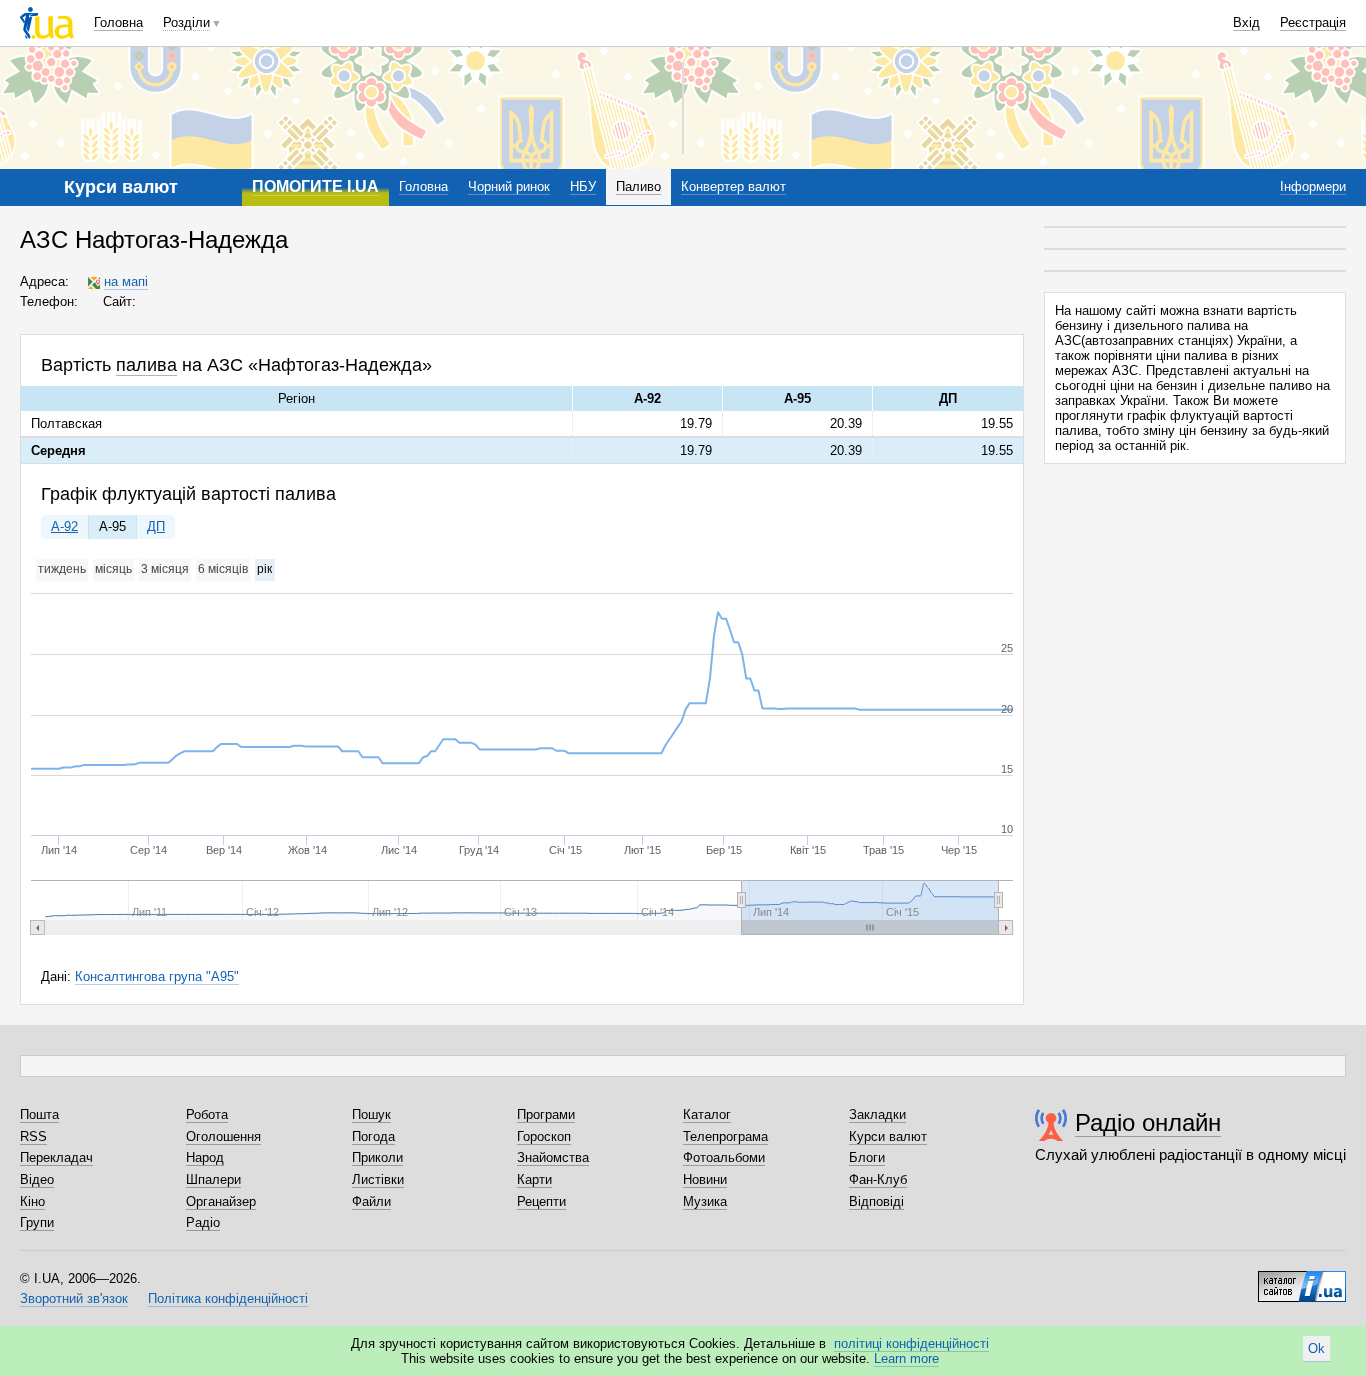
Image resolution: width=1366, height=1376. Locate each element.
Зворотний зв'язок (74, 1298)
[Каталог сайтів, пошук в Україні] (1302, 1279)
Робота (207, 1114)
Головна (118, 22)
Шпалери (213, 1179)
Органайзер (221, 1201)
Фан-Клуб (878, 1179)
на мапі (126, 281)
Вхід (1246, 22)
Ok (1316, 1348)
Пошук (371, 1114)
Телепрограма (725, 1136)
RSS (33, 1136)
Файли (371, 1201)
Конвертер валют (733, 186)
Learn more (906, 1358)
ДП (156, 526)
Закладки (877, 1114)
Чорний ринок (509, 186)
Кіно (32, 1201)
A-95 (112, 526)
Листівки (378, 1179)
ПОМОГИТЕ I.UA (315, 186)
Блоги (867, 1157)
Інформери (1313, 186)
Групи (37, 1222)
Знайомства (553, 1157)
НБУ (583, 186)
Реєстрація (1313, 22)
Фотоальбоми (724, 1157)
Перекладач (56, 1157)
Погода (373, 1136)
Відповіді (876, 1201)
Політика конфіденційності (228, 1298)
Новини (705, 1179)
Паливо (638, 186)
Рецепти (541, 1201)
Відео (37, 1179)
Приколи (377, 1157)
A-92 (64, 526)
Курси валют (888, 1136)
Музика (705, 1201)
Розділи (186, 22)
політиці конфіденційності (911, 1343)
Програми (546, 1114)
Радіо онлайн (1148, 1122)
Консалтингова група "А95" (157, 976)
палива (146, 365)
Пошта (39, 1114)
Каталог (707, 1114)
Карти (534, 1179)
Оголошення (223, 1136)
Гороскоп (544, 1136)
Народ (205, 1157)
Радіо (203, 1222)
